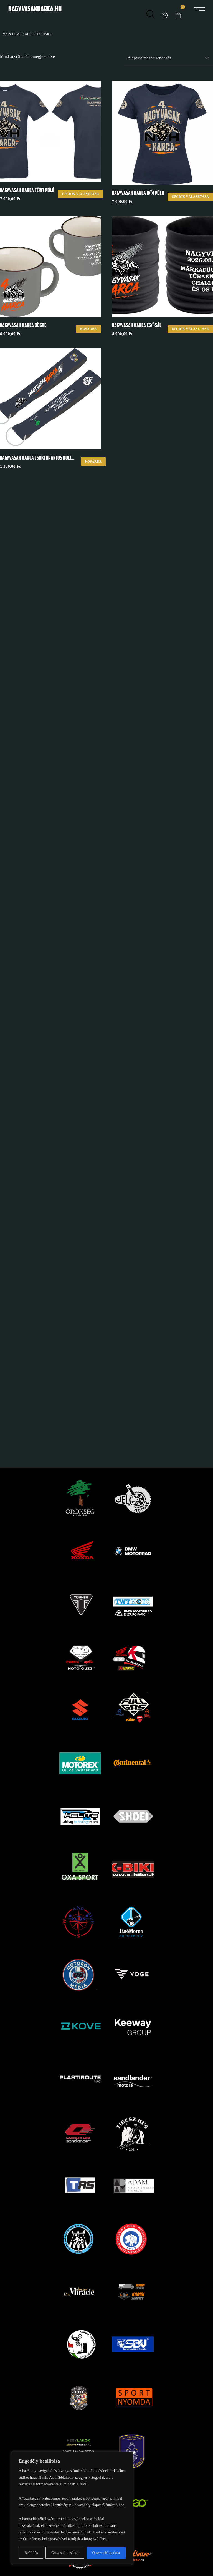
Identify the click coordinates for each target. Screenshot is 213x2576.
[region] (72, 2508)
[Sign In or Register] (164, 10)
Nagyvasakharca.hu (35, 9)
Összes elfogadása (106, 2553)
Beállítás (31, 2553)
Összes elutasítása (65, 2553)
